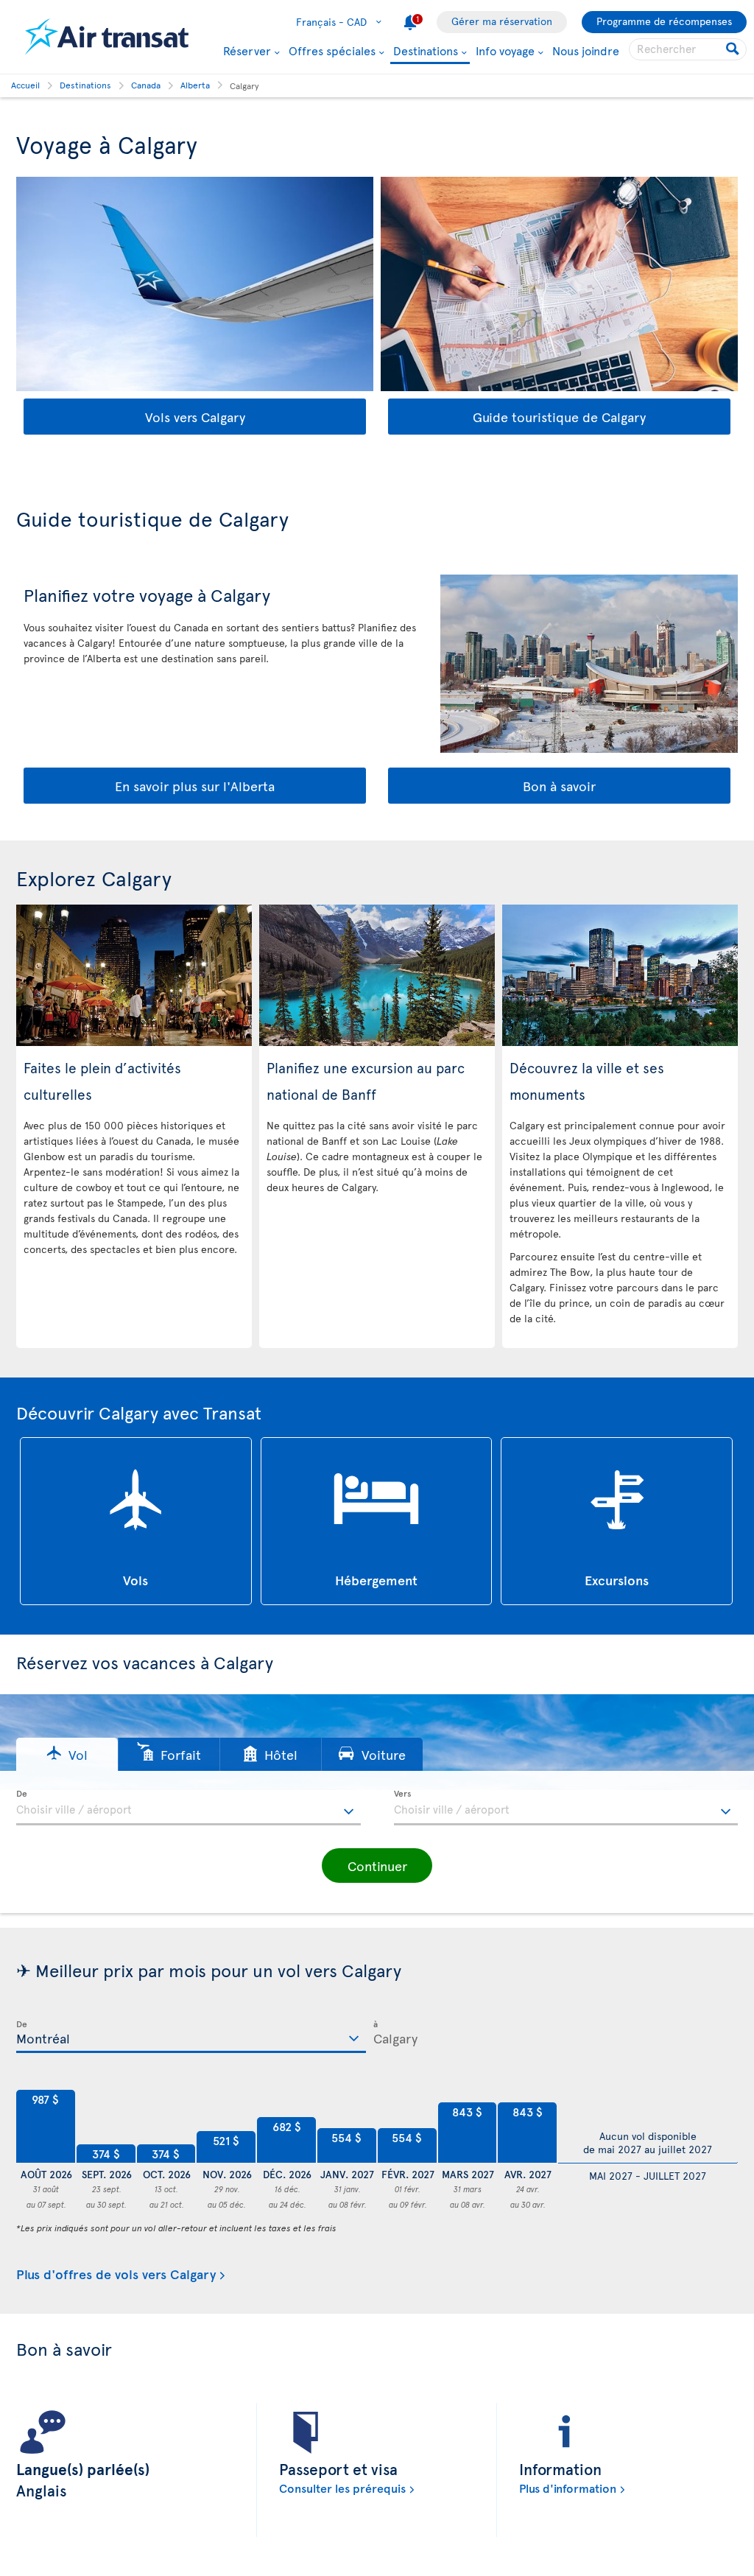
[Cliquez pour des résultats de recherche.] (734, 49)
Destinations (426, 51)
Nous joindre (586, 50)
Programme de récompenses (664, 21)
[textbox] (188, 1808)
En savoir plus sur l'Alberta (195, 786)
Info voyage (505, 50)
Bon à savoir (559, 786)
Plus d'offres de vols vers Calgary (116, 2274)
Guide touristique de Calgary (559, 417)
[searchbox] (688, 49)
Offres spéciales (332, 50)
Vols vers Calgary (195, 417)
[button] (67, 1754)
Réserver (247, 50)
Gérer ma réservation (502, 21)
